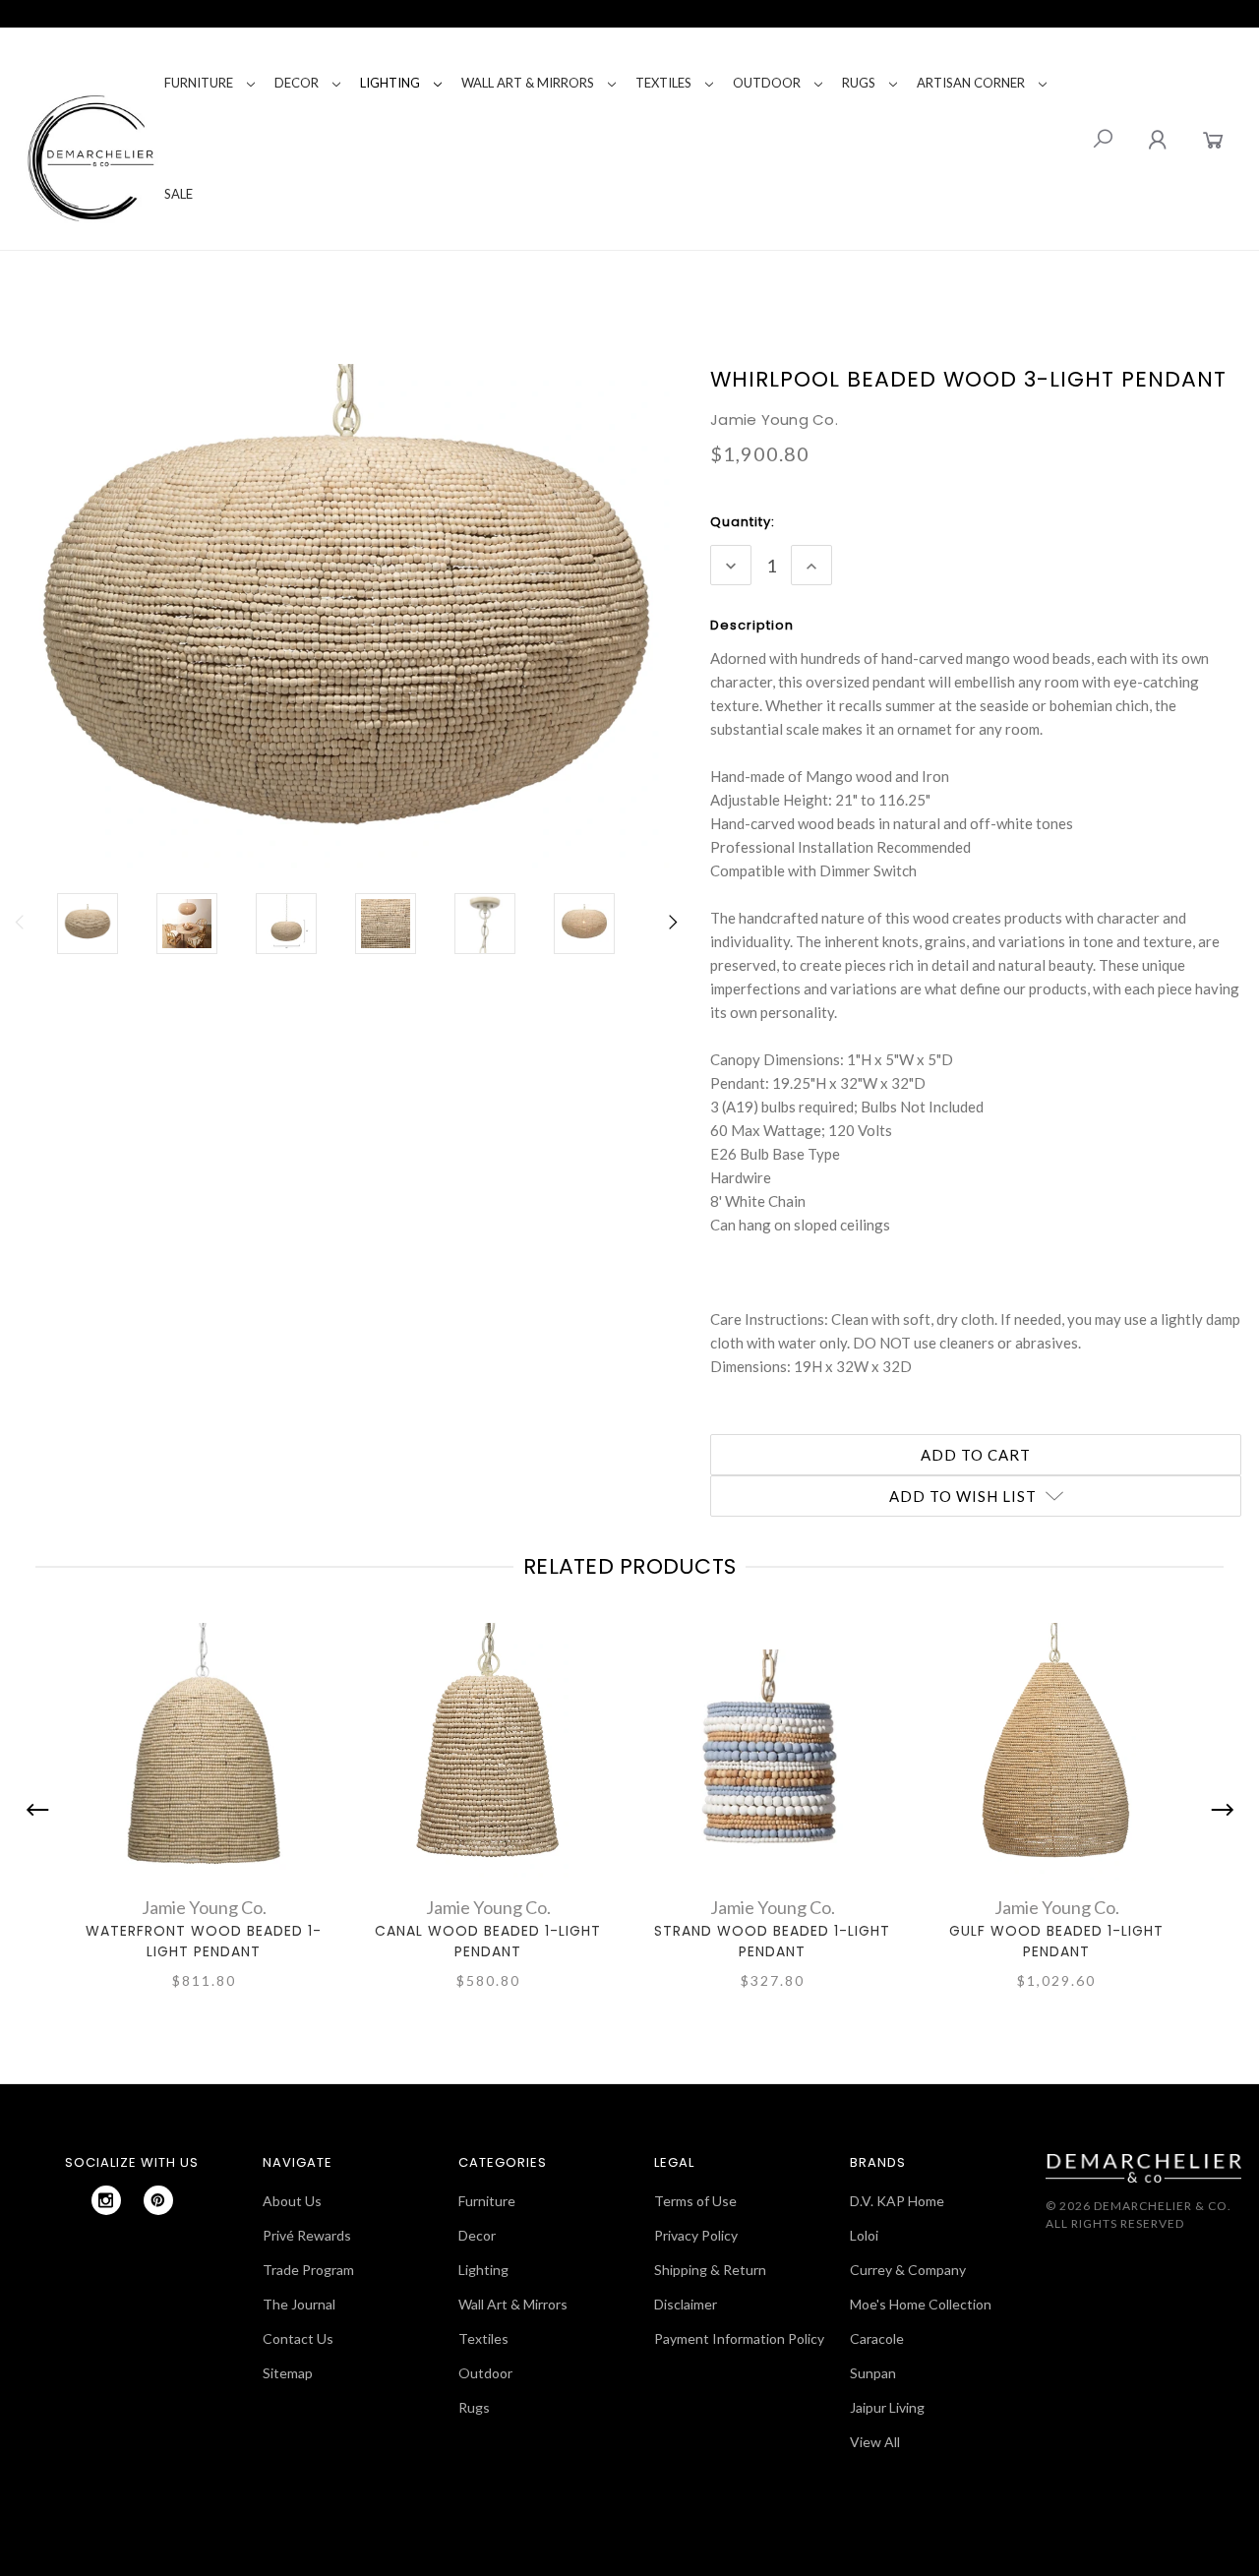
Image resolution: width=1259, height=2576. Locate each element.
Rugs (859, 83)
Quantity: (743, 522)
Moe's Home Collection (921, 2304)
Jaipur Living (887, 2407)
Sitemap (288, 2373)
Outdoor (767, 83)
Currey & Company (908, 2270)
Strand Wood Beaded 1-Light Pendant (772, 1941)
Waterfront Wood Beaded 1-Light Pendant (204, 1941)
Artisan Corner (971, 83)
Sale (179, 194)
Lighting (390, 83)
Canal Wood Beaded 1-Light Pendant (488, 1941)
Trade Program (308, 2270)
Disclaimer (686, 2304)
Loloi (864, 2235)
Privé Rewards (307, 2235)
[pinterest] (158, 2200)
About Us (292, 2201)
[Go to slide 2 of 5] (1218, 1810)
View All (875, 2442)
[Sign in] (1157, 139)
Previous (21, 932)
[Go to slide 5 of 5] (42, 1810)
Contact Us (298, 2338)
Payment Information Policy (739, 2338)
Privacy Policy (696, 2235)
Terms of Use (695, 2201)
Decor (297, 83)
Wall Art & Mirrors (528, 83)
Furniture (199, 83)
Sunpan (873, 2373)
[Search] (1103, 139)
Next (672, 932)
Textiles (663, 83)
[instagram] (106, 2200)
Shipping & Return (710, 2270)
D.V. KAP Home (897, 2201)
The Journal (299, 2304)
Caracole (877, 2338)
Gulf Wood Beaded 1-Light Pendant (1056, 1941)
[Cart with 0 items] (1213, 139)
